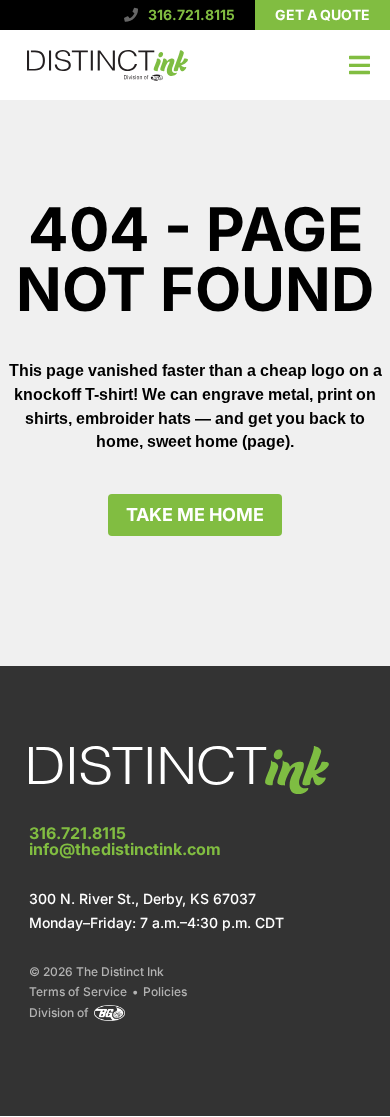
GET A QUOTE (322, 14)
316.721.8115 (191, 14)
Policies (165, 992)
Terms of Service (78, 992)
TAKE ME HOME (195, 514)
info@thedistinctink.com (125, 849)
